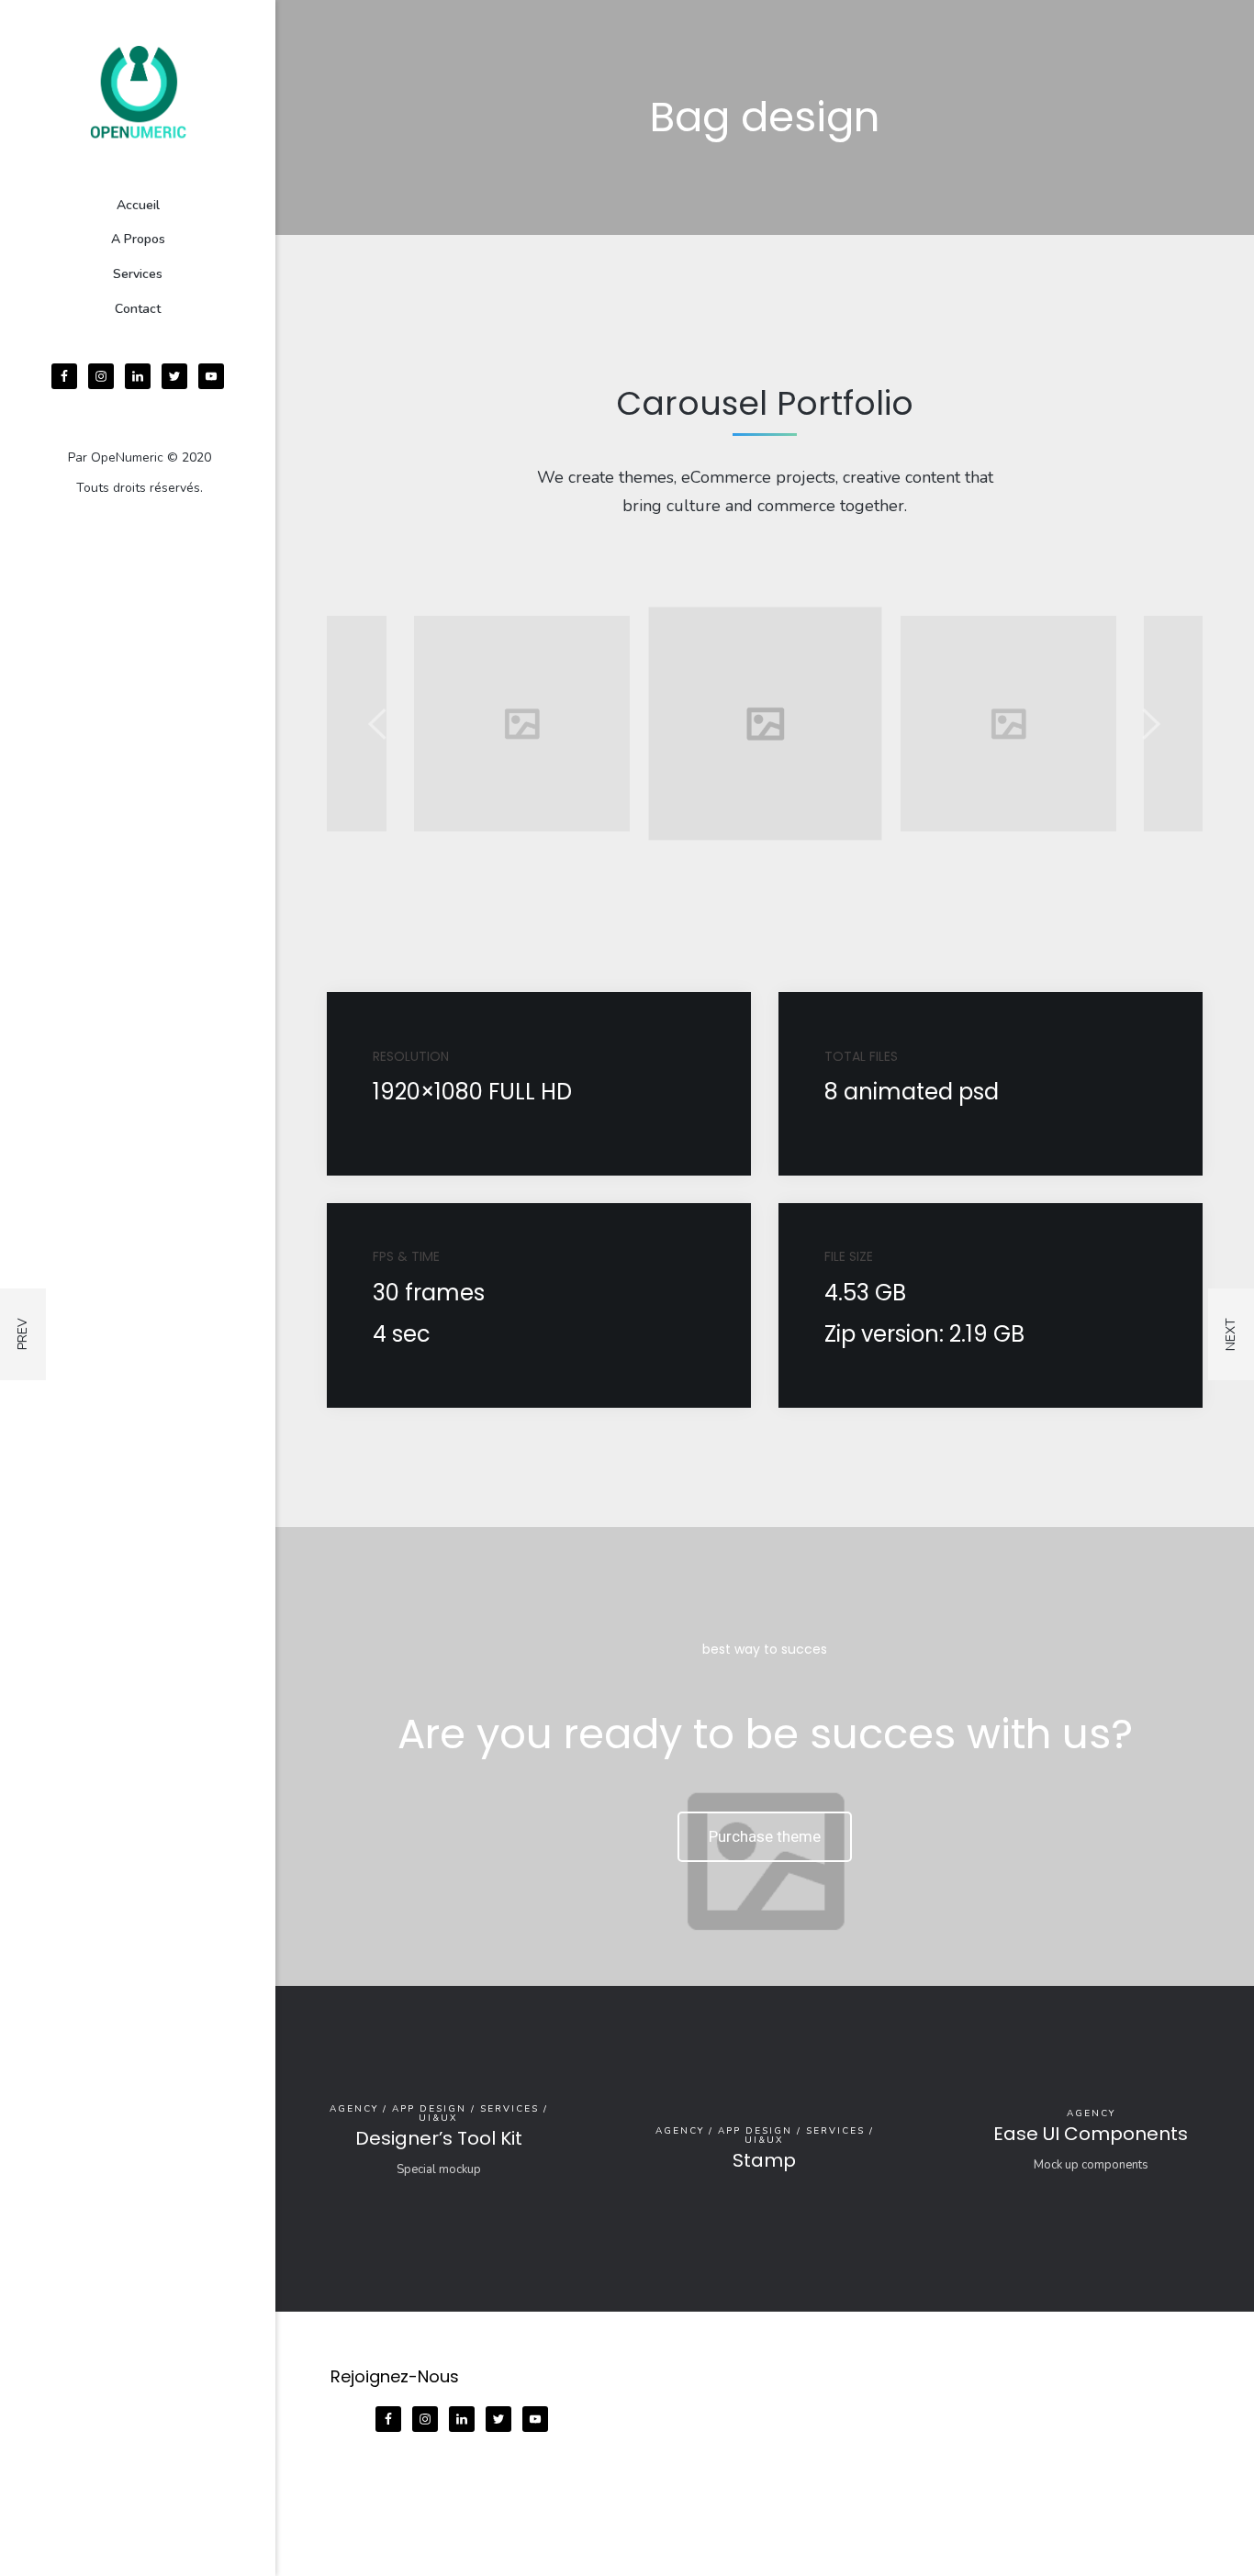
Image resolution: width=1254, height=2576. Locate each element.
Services (138, 274)
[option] (522, 724)
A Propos (138, 239)
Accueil (138, 205)
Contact (138, 309)
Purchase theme (765, 1836)
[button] (379, 724)
